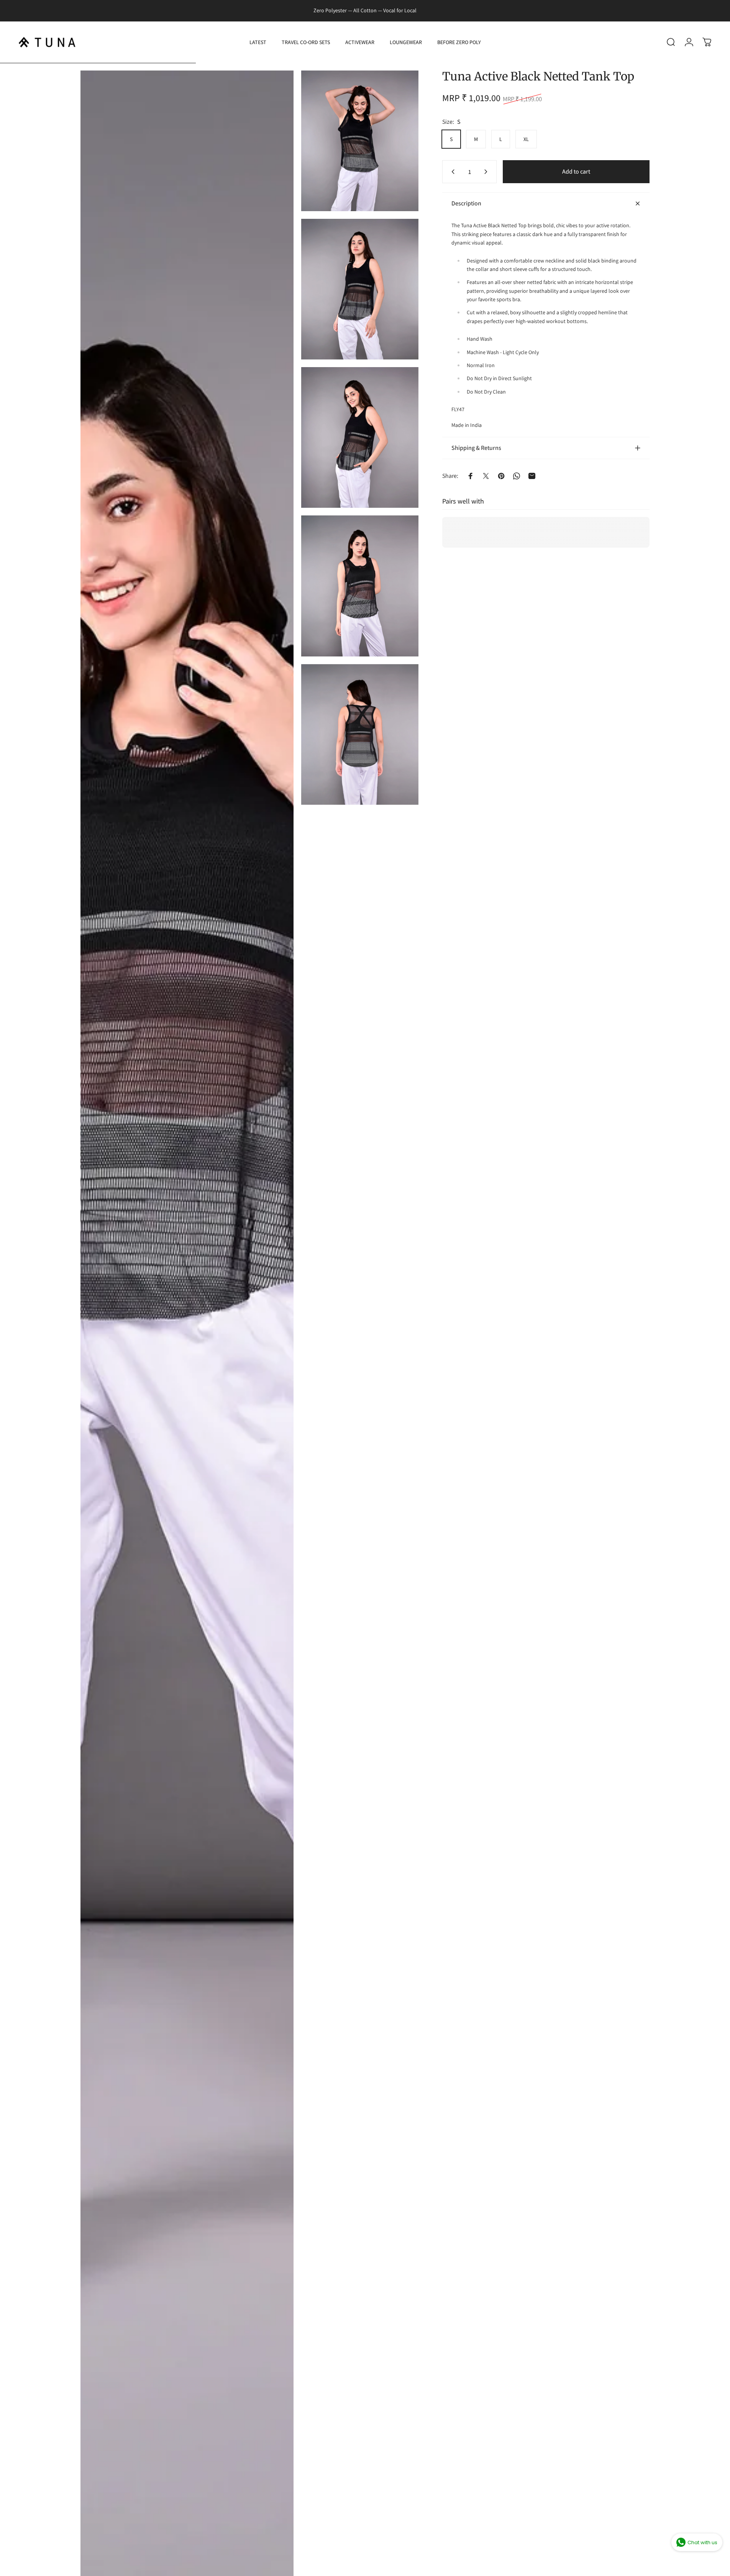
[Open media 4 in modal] (360, 437)
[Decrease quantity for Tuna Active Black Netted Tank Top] (451, 172)
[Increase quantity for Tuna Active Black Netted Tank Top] (487, 172)
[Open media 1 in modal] (187, 1323)
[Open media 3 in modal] (360, 289)
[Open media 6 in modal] (360, 734)
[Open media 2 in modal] (360, 141)
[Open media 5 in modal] (360, 586)
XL (526, 139)
